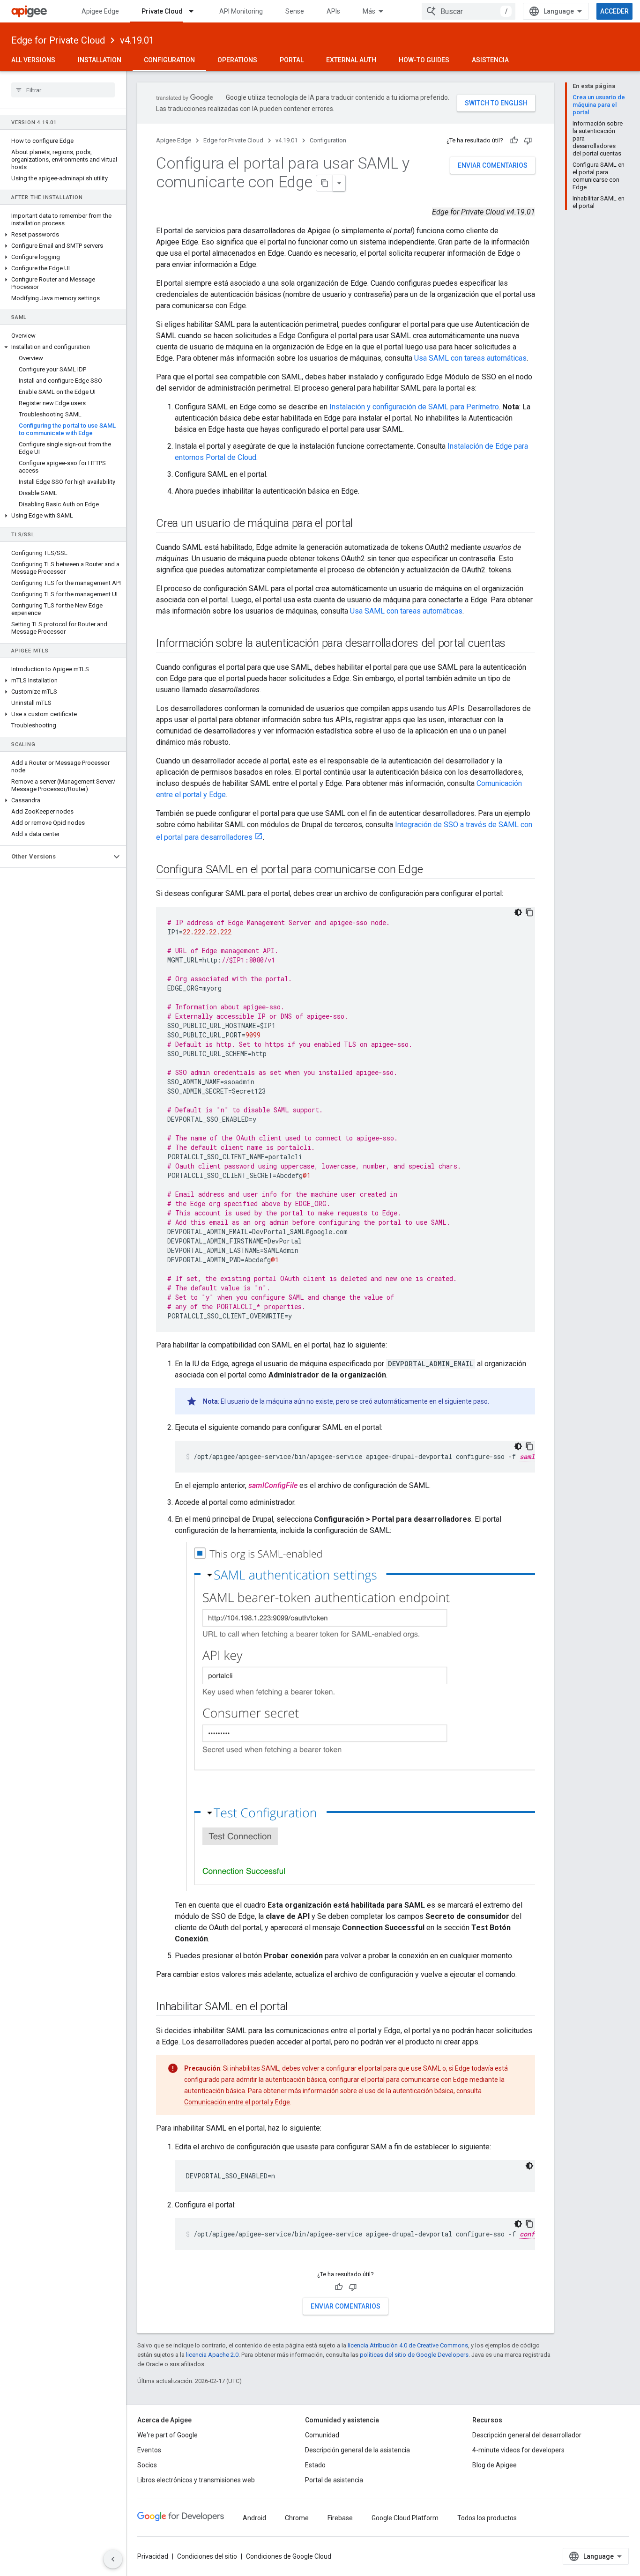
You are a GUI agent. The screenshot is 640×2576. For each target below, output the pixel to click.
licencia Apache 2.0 (212, 2355)
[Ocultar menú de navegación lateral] (113, 2559)
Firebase (340, 2518)
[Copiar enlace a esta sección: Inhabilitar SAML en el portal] (297, 2007)
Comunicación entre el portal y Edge (237, 2102)
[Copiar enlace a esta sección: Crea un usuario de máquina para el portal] (362, 524)
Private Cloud (162, 11)
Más (369, 11)
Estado (315, 2465)
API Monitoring (241, 11)
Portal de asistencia (334, 2480)
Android (254, 2518)
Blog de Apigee (495, 2465)
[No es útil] (528, 141)
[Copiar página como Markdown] (325, 183)
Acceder (614, 11)
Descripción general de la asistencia (357, 2450)
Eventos (149, 2450)
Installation (100, 60)
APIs (333, 11)
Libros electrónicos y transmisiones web (196, 2480)
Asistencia (490, 60)
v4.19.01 (137, 40)
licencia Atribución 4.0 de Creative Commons (408, 2345)
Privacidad (153, 2556)
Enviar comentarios (493, 165)
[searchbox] (63, 90)
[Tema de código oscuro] (518, 912)
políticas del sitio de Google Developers (414, 2355)
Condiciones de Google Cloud (289, 2556)
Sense (295, 11)
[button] (63, 235)
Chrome (297, 2518)
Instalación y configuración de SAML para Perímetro (414, 407)
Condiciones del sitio (207, 2556)
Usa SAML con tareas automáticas (470, 358)
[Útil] (514, 141)
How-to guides (424, 60)
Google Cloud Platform (405, 2518)
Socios (147, 2465)
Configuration (169, 60)
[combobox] (469, 11)
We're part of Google (167, 2435)
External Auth (351, 60)
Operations (237, 60)
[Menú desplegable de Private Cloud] (195, 11)
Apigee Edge (100, 11)
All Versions (33, 60)
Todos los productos (487, 2518)
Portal (292, 60)
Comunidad (322, 2435)
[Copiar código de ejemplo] (529, 912)
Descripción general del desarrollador (527, 2435)
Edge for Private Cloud (58, 40)
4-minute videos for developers (518, 2450)
